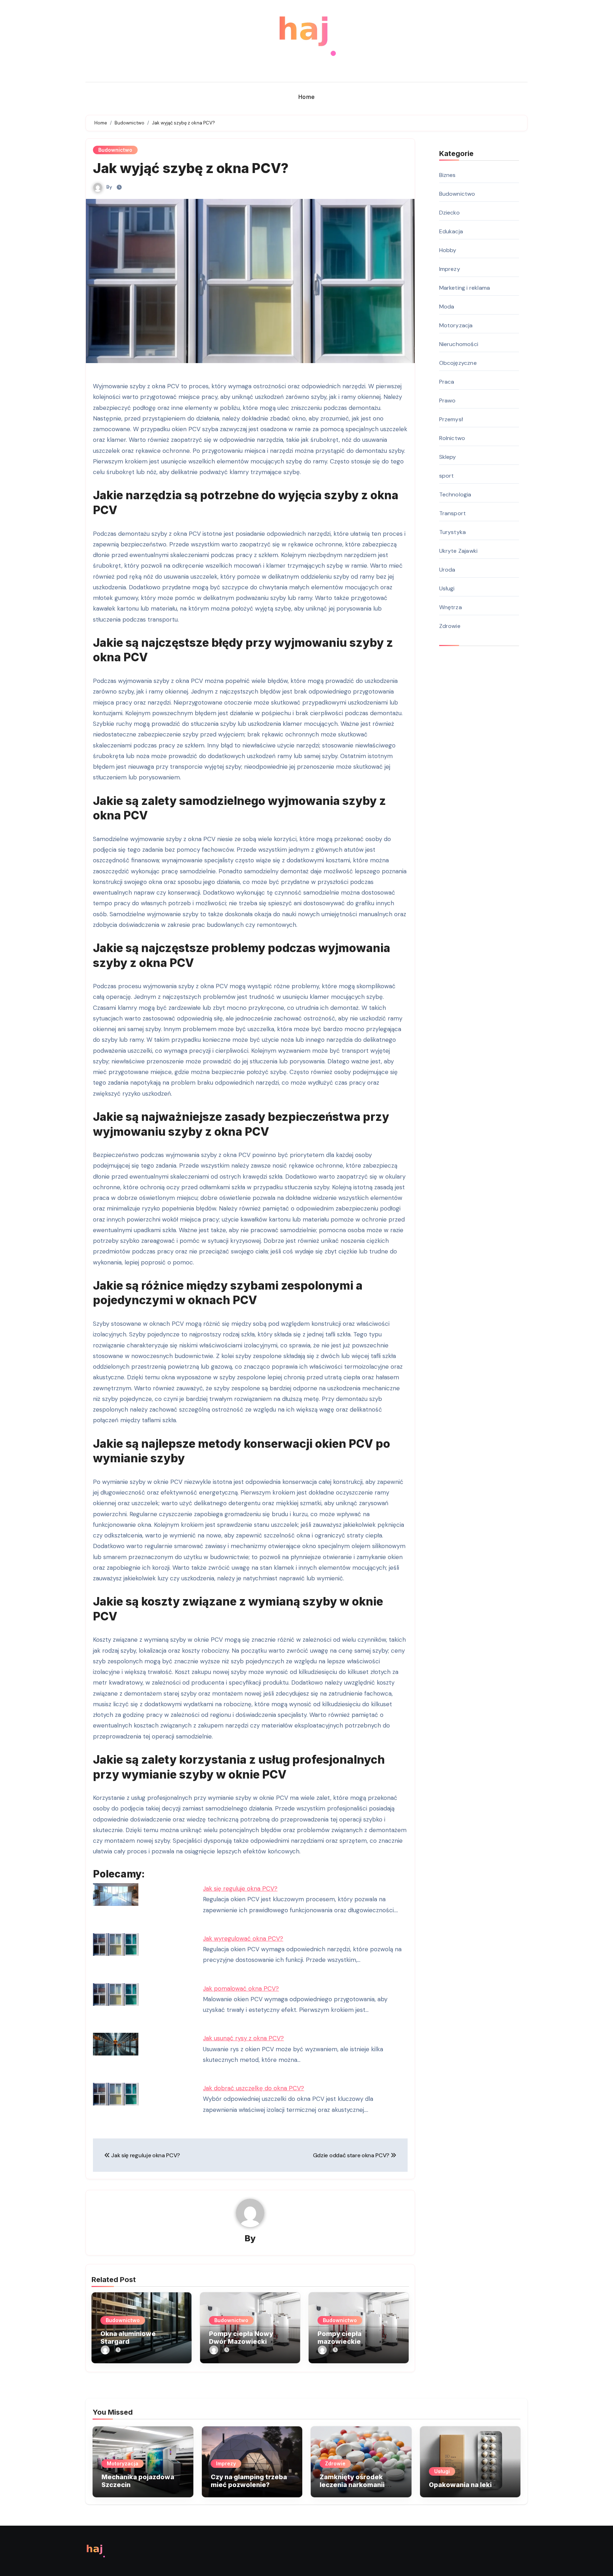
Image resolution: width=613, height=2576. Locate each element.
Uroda (447, 570)
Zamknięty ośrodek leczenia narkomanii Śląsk (352, 2485)
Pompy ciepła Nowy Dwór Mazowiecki (241, 2338)
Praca (447, 382)
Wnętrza (451, 607)
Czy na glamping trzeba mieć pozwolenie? (249, 2481)
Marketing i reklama (465, 288)
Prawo (448, 400)
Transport (453, 513)
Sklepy (448, 457)
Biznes (448, 175)
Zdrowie (450, 626)
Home (307, 97)
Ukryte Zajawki (459, 551)
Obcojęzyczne (458, 363)
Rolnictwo (452, 438)
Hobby (448, 250)
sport (447, 476)
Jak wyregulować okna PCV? (243, 1938)
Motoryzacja (456, 325)
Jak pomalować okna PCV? (241, 1988)
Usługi (447, 588)
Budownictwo (115, 150)
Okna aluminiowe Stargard (128, 2338)
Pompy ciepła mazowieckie (339, 2338)
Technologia (455, 494)
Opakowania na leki (460, 2485)
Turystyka (453, 532)
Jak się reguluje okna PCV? (240, 1888)
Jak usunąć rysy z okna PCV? (243, 2038)
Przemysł (451, 419)
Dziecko (449, 213)
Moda (447, 307)
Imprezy (450, 269)
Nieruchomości (459, 344)
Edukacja (451, 231)
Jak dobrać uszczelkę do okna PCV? (253, 2088)
